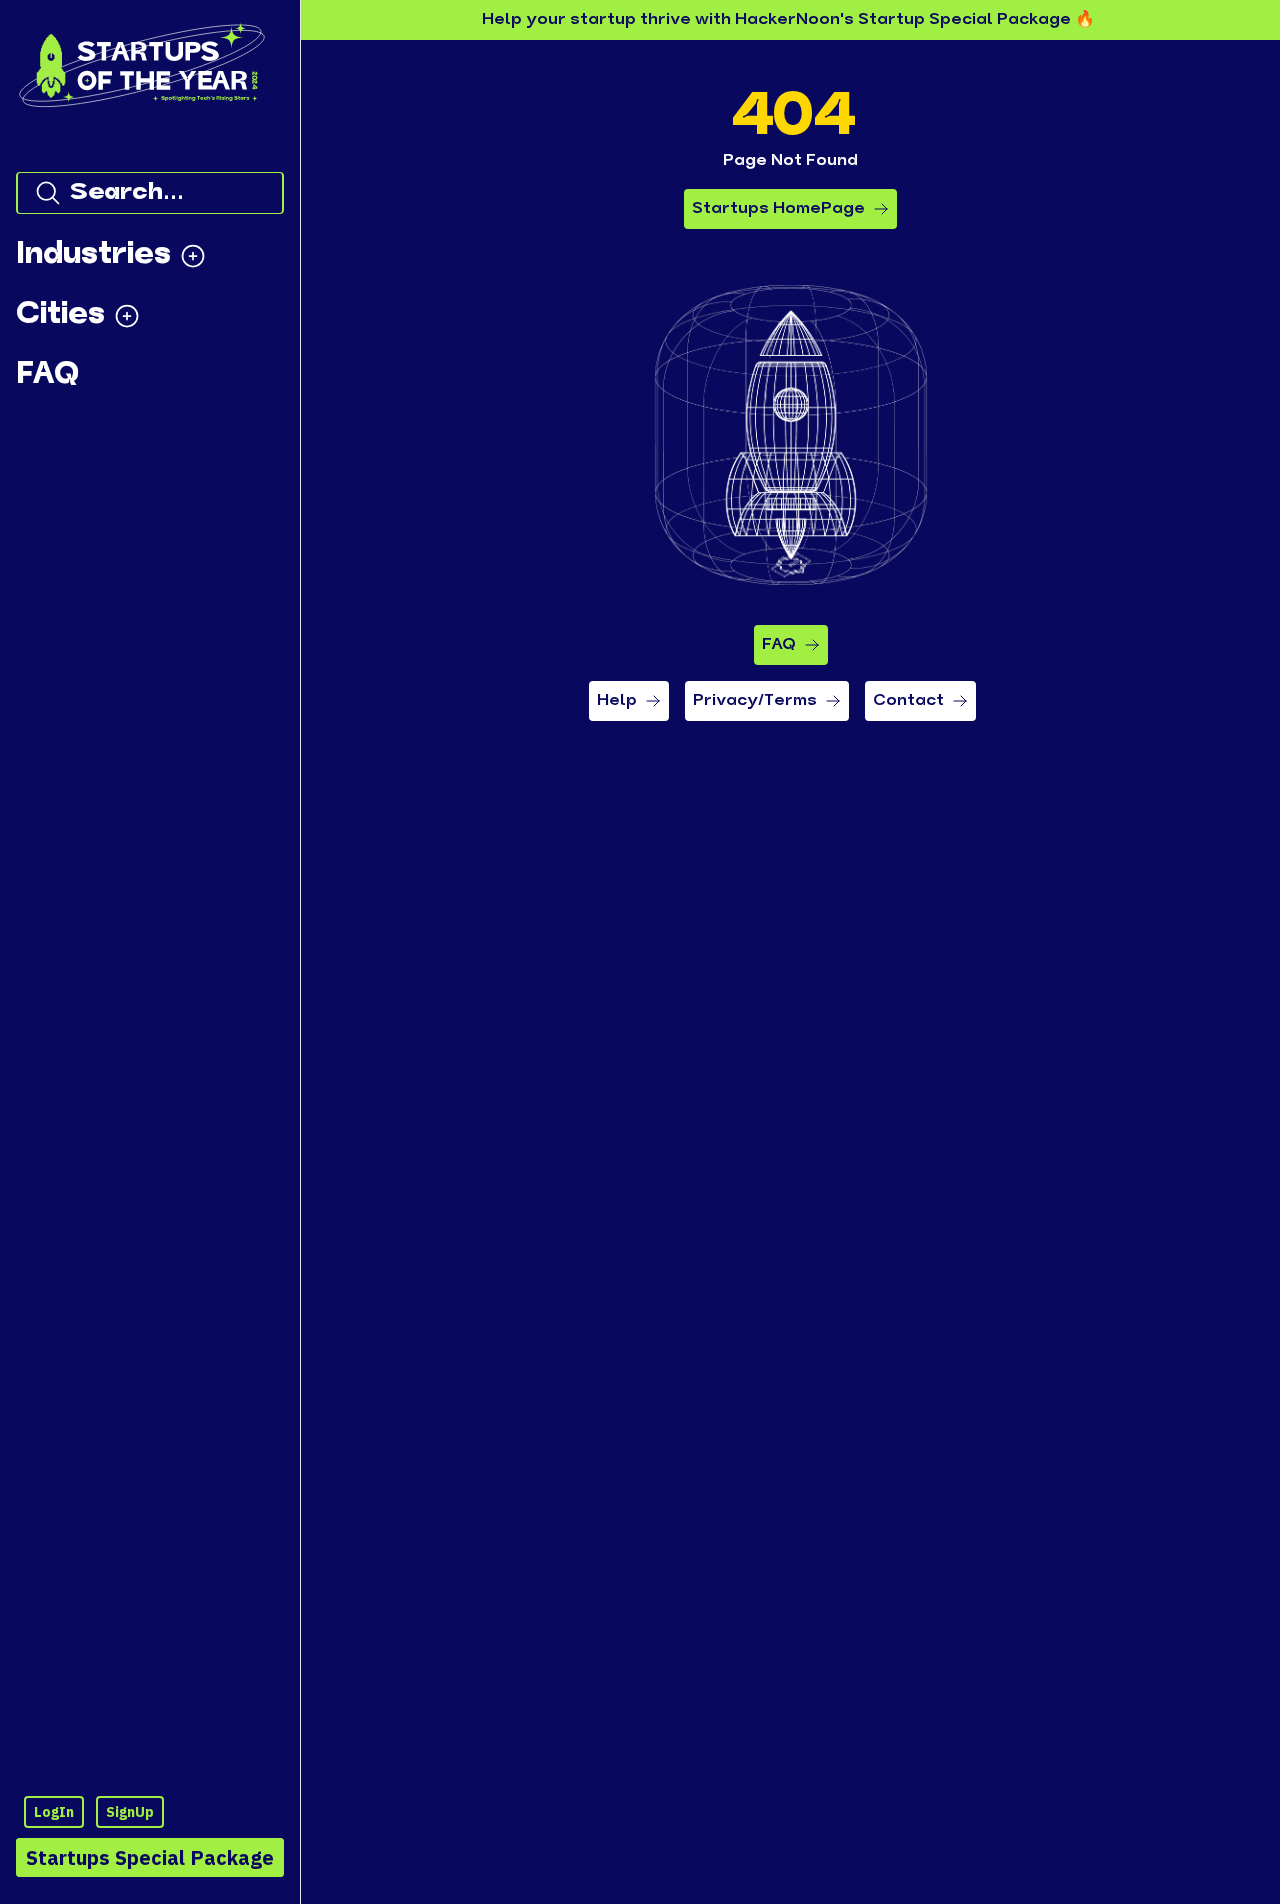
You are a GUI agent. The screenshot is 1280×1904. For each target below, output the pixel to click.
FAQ (779, 645)
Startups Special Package (150, 1857)
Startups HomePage (778, 209)
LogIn (54, 1812)
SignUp (130, 1812)
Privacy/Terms (755, 701)
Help (617, 701)
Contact (908, 701)
